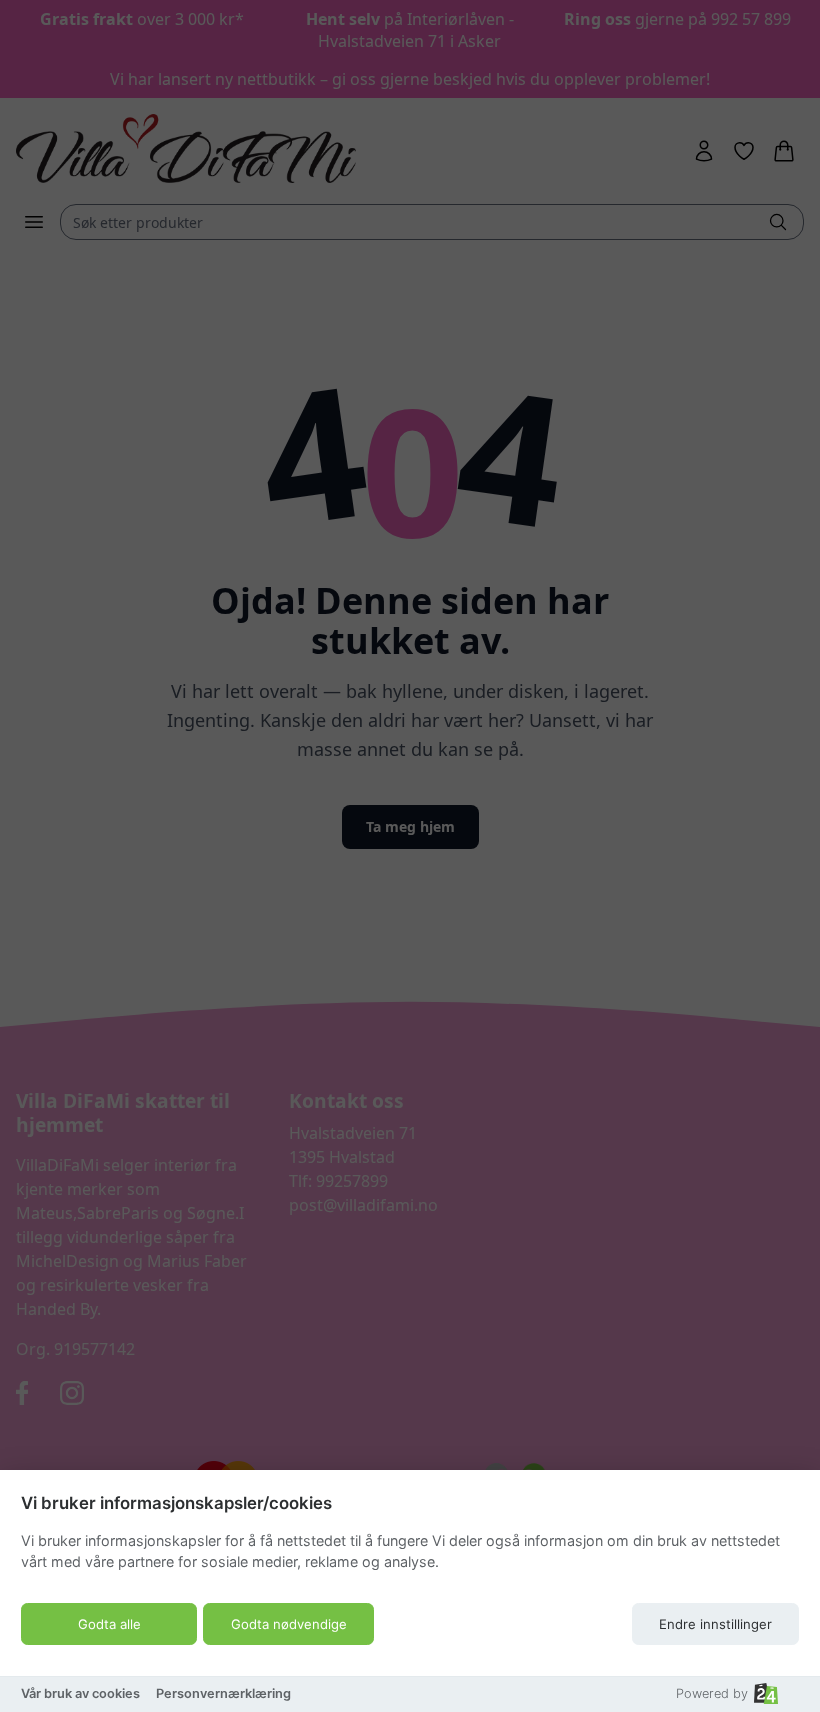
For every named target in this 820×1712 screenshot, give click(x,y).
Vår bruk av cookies (80, 1693)
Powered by (712, 1693)
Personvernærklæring (223, 1693)
